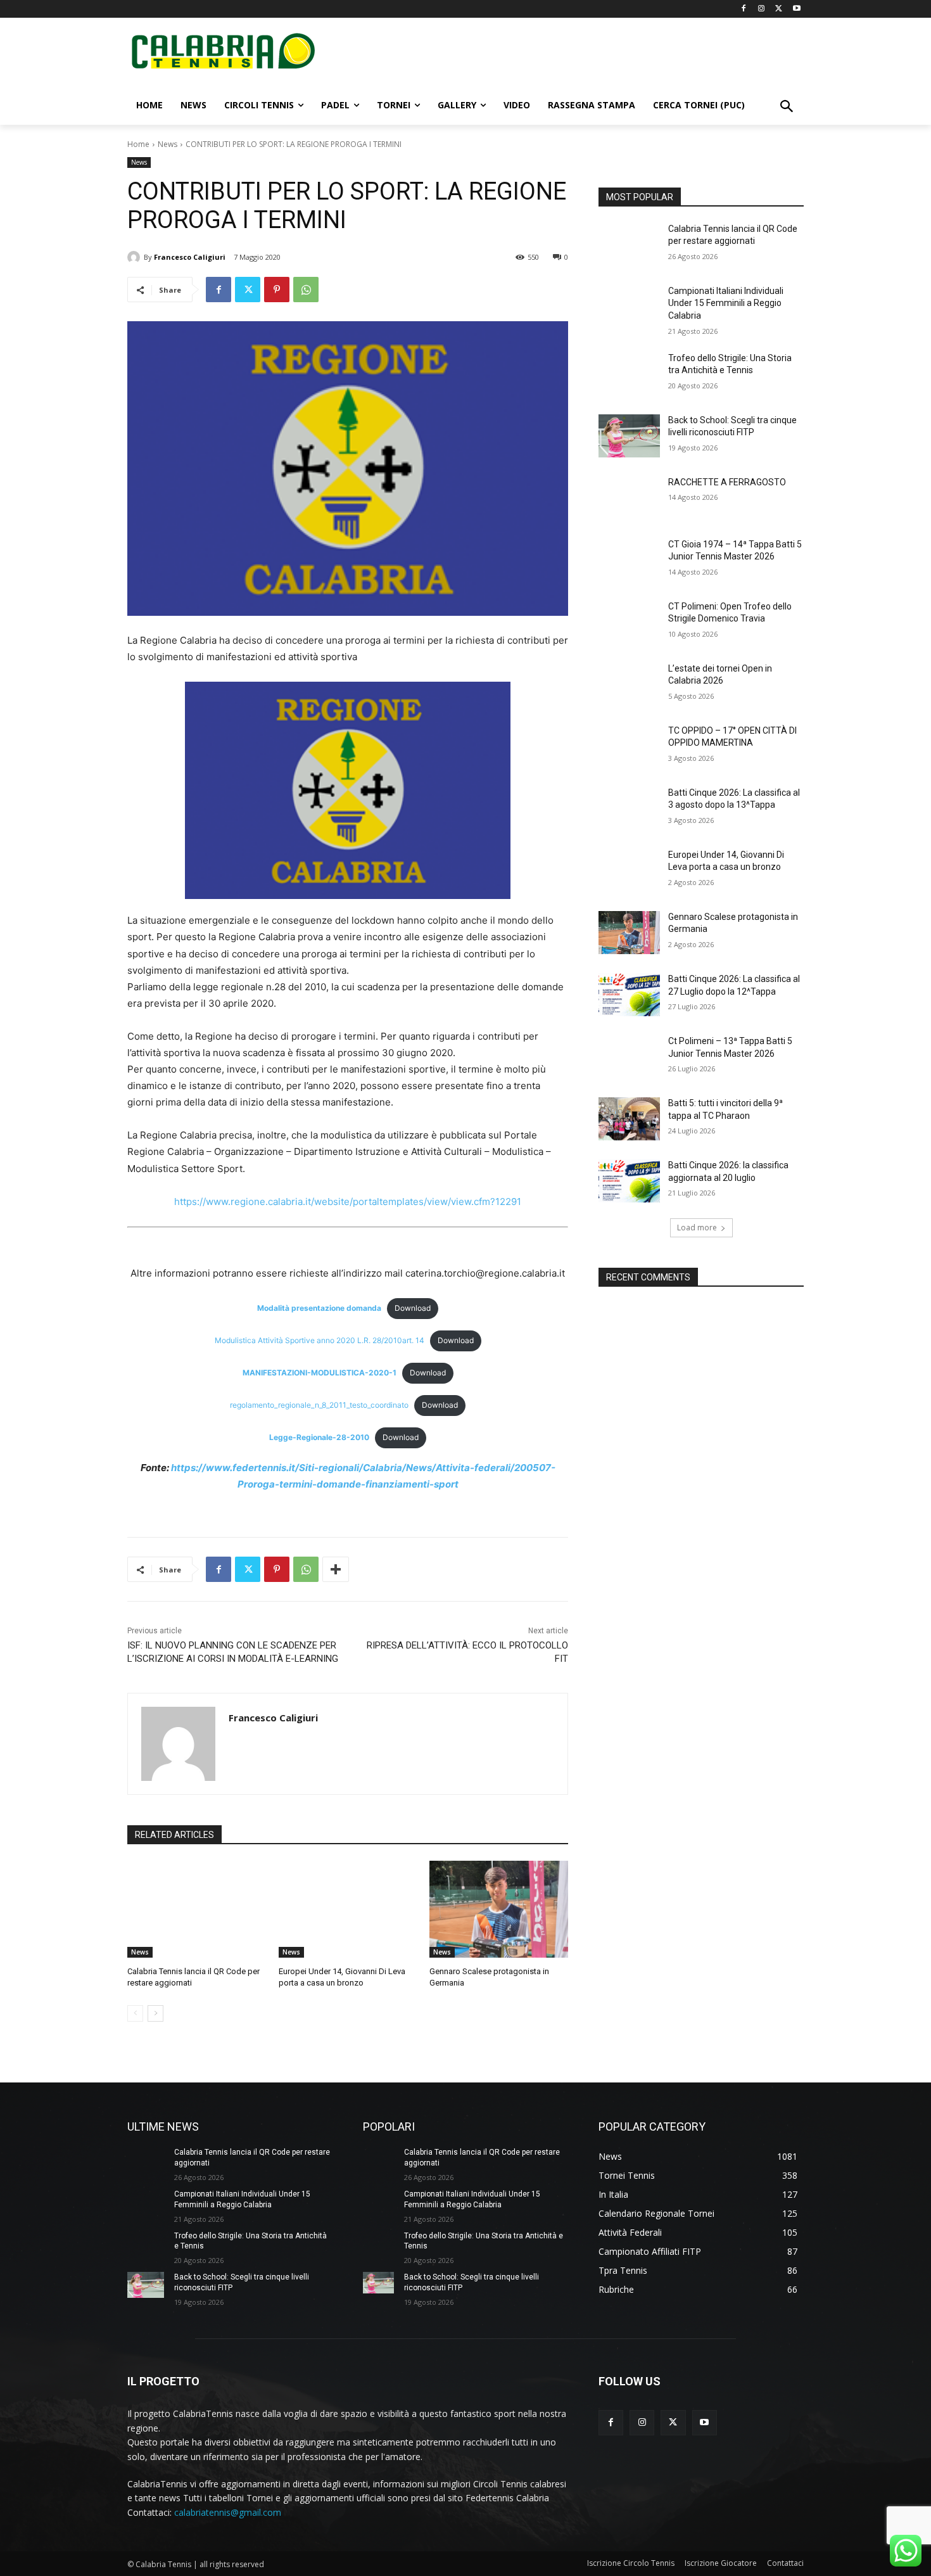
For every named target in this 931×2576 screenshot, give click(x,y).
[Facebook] (744, 9)
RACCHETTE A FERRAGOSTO (727, 482)
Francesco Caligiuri (190, 257)
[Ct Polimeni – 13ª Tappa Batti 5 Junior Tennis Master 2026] (629, 1057)
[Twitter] (779, 9)
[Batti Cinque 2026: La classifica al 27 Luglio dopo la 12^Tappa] (629, 995)
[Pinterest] (277, 290)
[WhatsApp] (306, 290)
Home (138, 144)
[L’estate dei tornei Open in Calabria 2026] (629, 684)
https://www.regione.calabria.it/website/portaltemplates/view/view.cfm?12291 (348, 1202)
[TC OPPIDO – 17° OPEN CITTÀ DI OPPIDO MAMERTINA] (629, 746)
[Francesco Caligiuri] (136, 257)
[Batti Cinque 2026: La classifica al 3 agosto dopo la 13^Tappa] (629, 808)
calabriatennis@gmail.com (228, 2512)
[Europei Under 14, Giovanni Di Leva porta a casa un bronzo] (348, 1909)
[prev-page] (135, 2013)
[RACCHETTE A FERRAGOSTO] (629, 498)
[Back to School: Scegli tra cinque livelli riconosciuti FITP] (629, 436)
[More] (336, 1569)
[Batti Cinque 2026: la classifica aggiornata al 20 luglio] (629, 1181)
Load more (697, 1227)
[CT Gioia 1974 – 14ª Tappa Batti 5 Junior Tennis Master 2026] (629, 560)
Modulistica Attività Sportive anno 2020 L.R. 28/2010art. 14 (320, 1340)
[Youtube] (796, 9)
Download (413, 1308)
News (168, 144)
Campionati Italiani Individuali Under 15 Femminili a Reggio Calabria (726, 303)
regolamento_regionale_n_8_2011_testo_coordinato (319, 1405)
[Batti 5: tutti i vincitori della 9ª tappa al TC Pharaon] (629, 1119)
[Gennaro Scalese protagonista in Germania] (499, 1909)
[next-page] (155, 2013)
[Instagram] (762, 9)
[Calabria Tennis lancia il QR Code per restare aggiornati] (197, 1909)
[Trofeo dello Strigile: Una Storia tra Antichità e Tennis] (629, 374)
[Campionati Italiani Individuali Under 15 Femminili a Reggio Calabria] (629, 307)
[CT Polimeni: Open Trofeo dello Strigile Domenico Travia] (629, 622)
